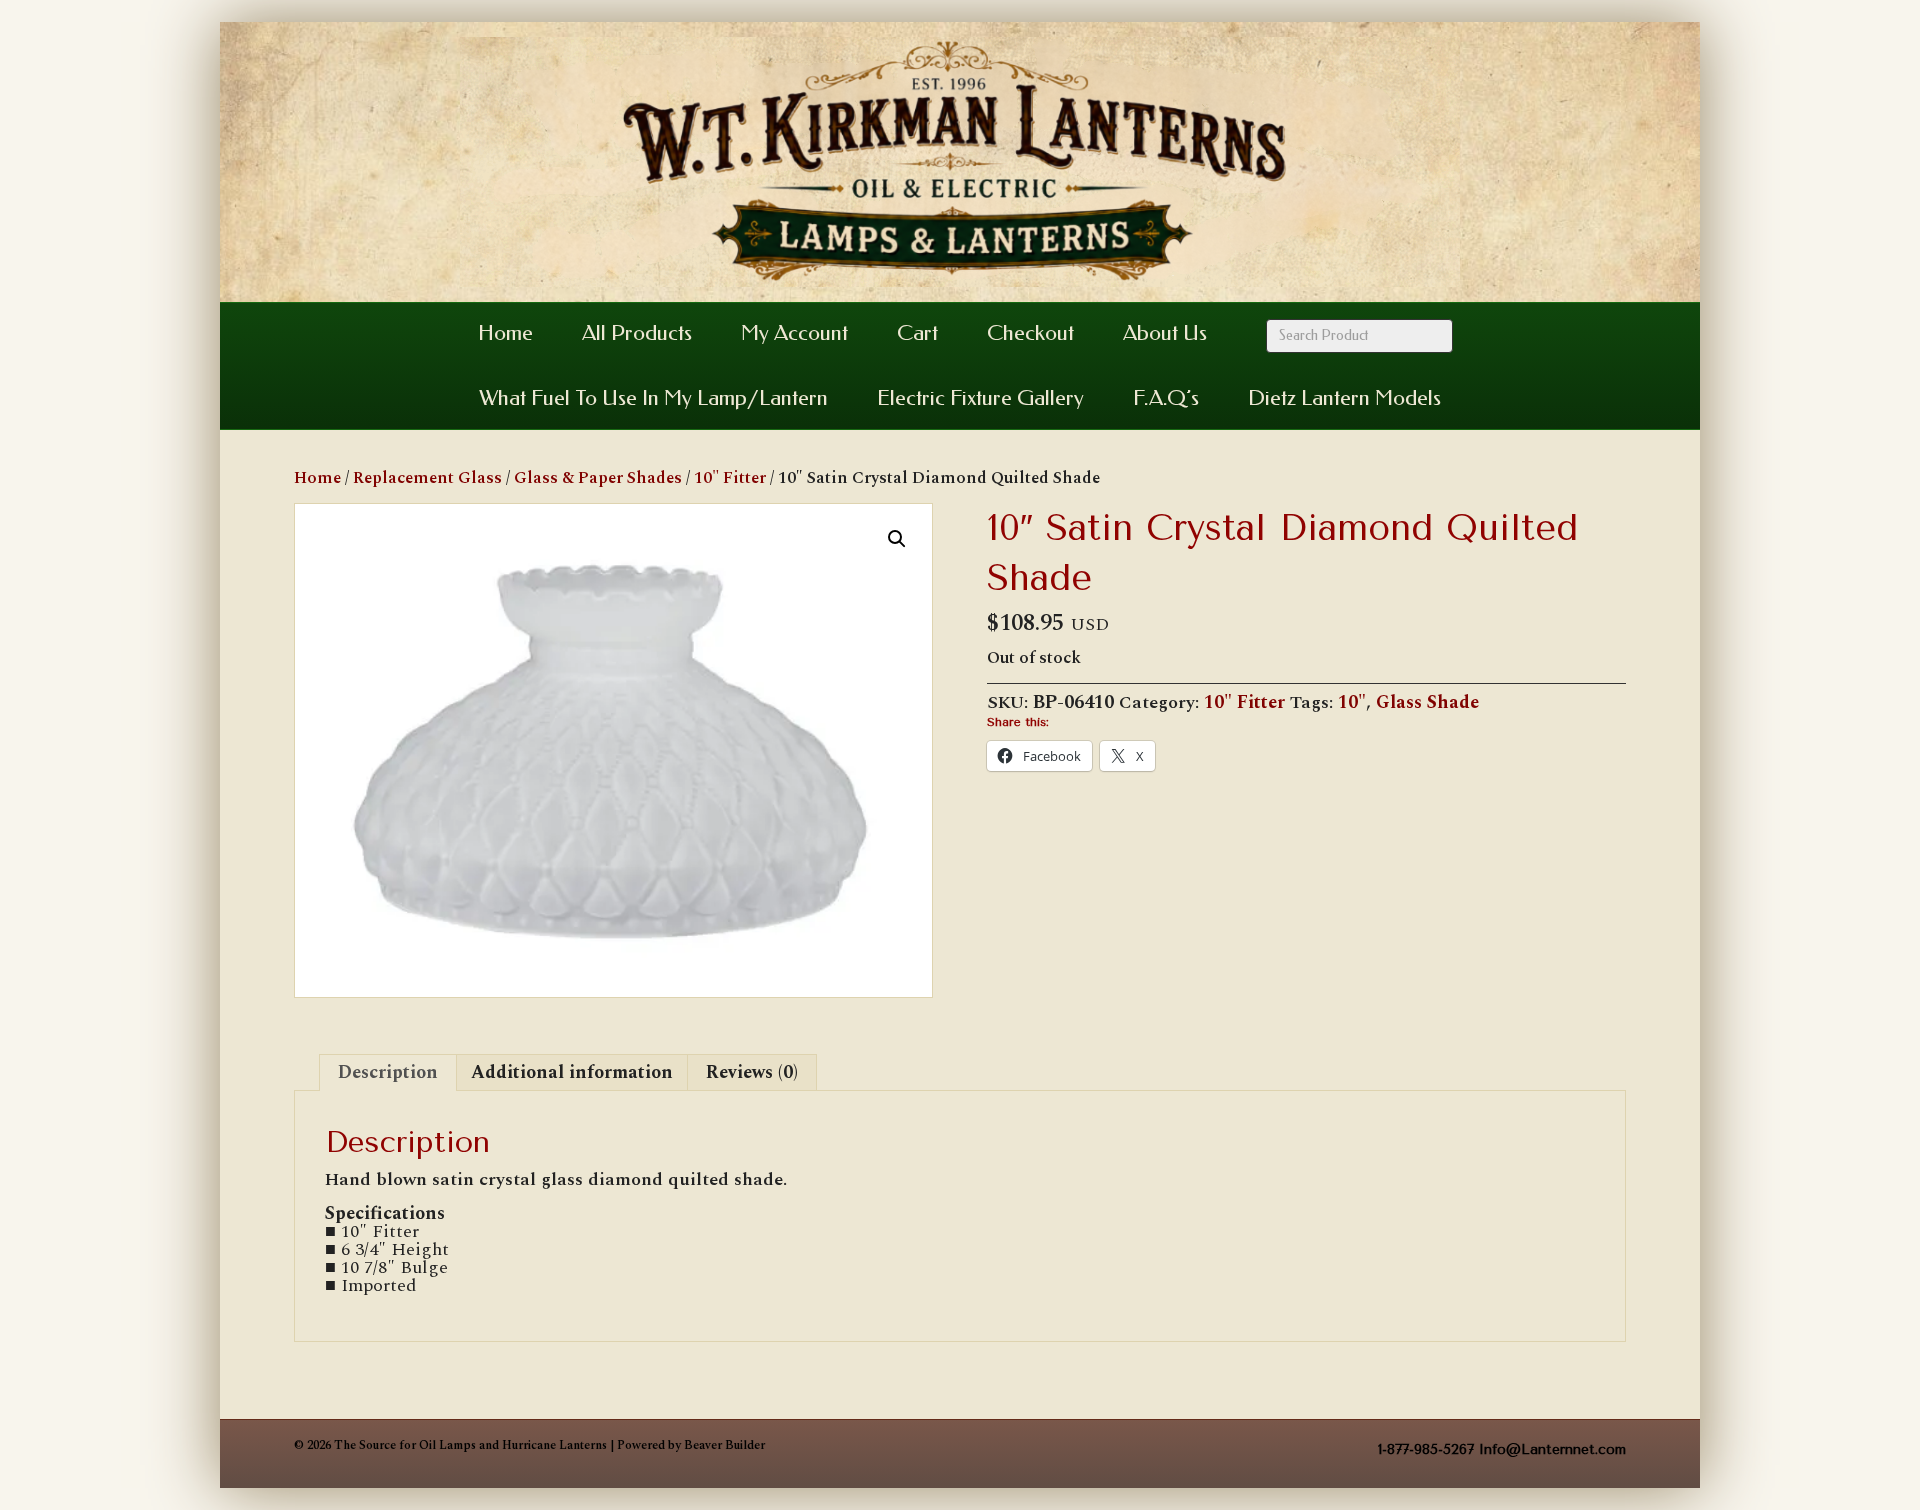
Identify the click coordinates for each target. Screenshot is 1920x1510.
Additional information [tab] (572, 1072)
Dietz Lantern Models (1344, 398)
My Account (794, 333)
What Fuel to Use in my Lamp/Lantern (653, 398)
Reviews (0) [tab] (752, 1072)
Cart (917, 333)
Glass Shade (1427, 702)
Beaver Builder (724, 1445)
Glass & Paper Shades (598, 478)
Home (505, 333)
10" (1352, 702)
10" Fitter (730, 478)
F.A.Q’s (1166, 398)
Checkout (1030, 333)
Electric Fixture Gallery (980, 398)
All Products (637, 333)
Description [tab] (388, 1072)
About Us (1165, 333)
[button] (897, 539)
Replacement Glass (427, 478)
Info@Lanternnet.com (1552, 1449)
